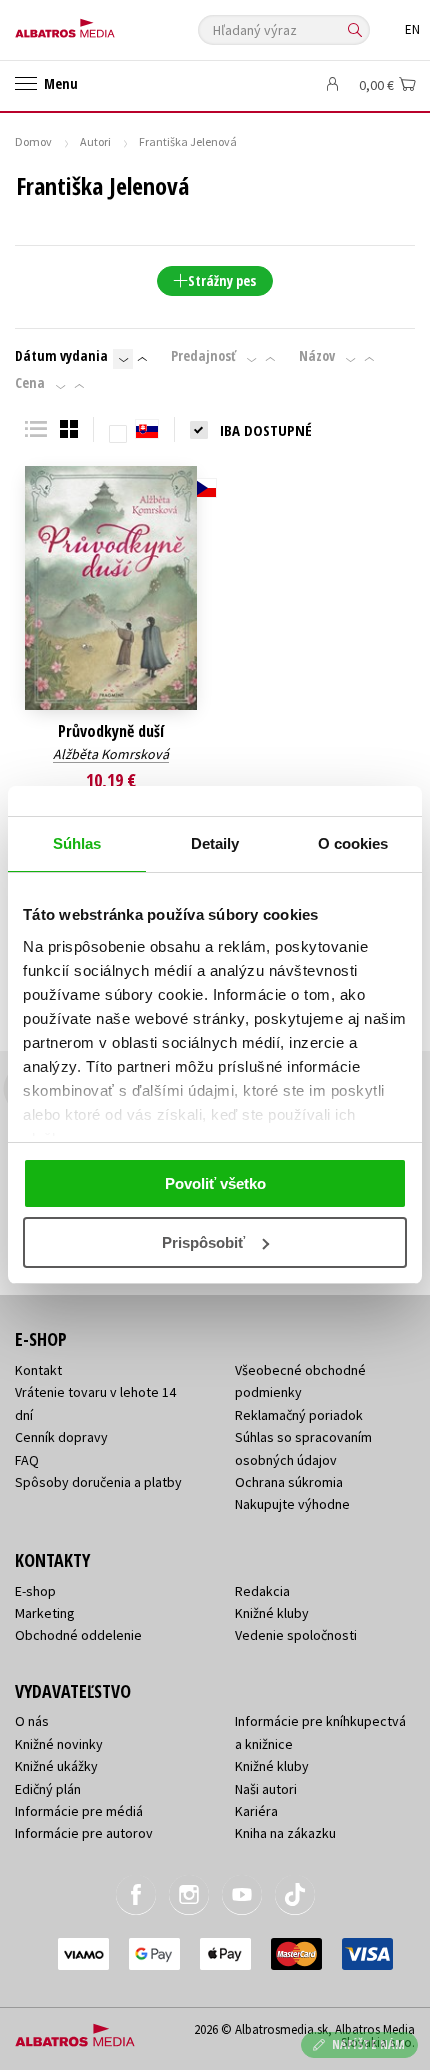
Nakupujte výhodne (292, 1504)
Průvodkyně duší (111, 731)
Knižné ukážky (56, 1766)
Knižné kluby (272, 1613)
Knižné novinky (59, 1744)
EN (412, 29)
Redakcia (262, 1591)
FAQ (27, 1460)
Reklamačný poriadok (299, 1415)
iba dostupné (266, 430)
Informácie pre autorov (84, 1833)
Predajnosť (203, 356)
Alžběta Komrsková (111, 754)
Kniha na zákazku (285, 1833)
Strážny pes (222, 280)
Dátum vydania (61, 356)
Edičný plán (48, 1789)
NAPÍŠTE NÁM (369, 2044)
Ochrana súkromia (289, 1482)
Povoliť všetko (215, 1183)
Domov (33, 141)
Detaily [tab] (215, 843)
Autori (95, 141)
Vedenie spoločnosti (296, 1635)
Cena (30, 383)
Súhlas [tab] (77, 843)
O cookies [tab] (353, 843)
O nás (32, 1721)
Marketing (45, 1613)
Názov (317, 356)
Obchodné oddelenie (78, 1635)
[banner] (105, 23)
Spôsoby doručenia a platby (98, 1482)
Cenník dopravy (61, 1437)
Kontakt (38, 1370)
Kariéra (256, 1811)
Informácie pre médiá (79, 1811)
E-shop (35, 1591)
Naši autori (266, 1789)
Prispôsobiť (203, 1242)
